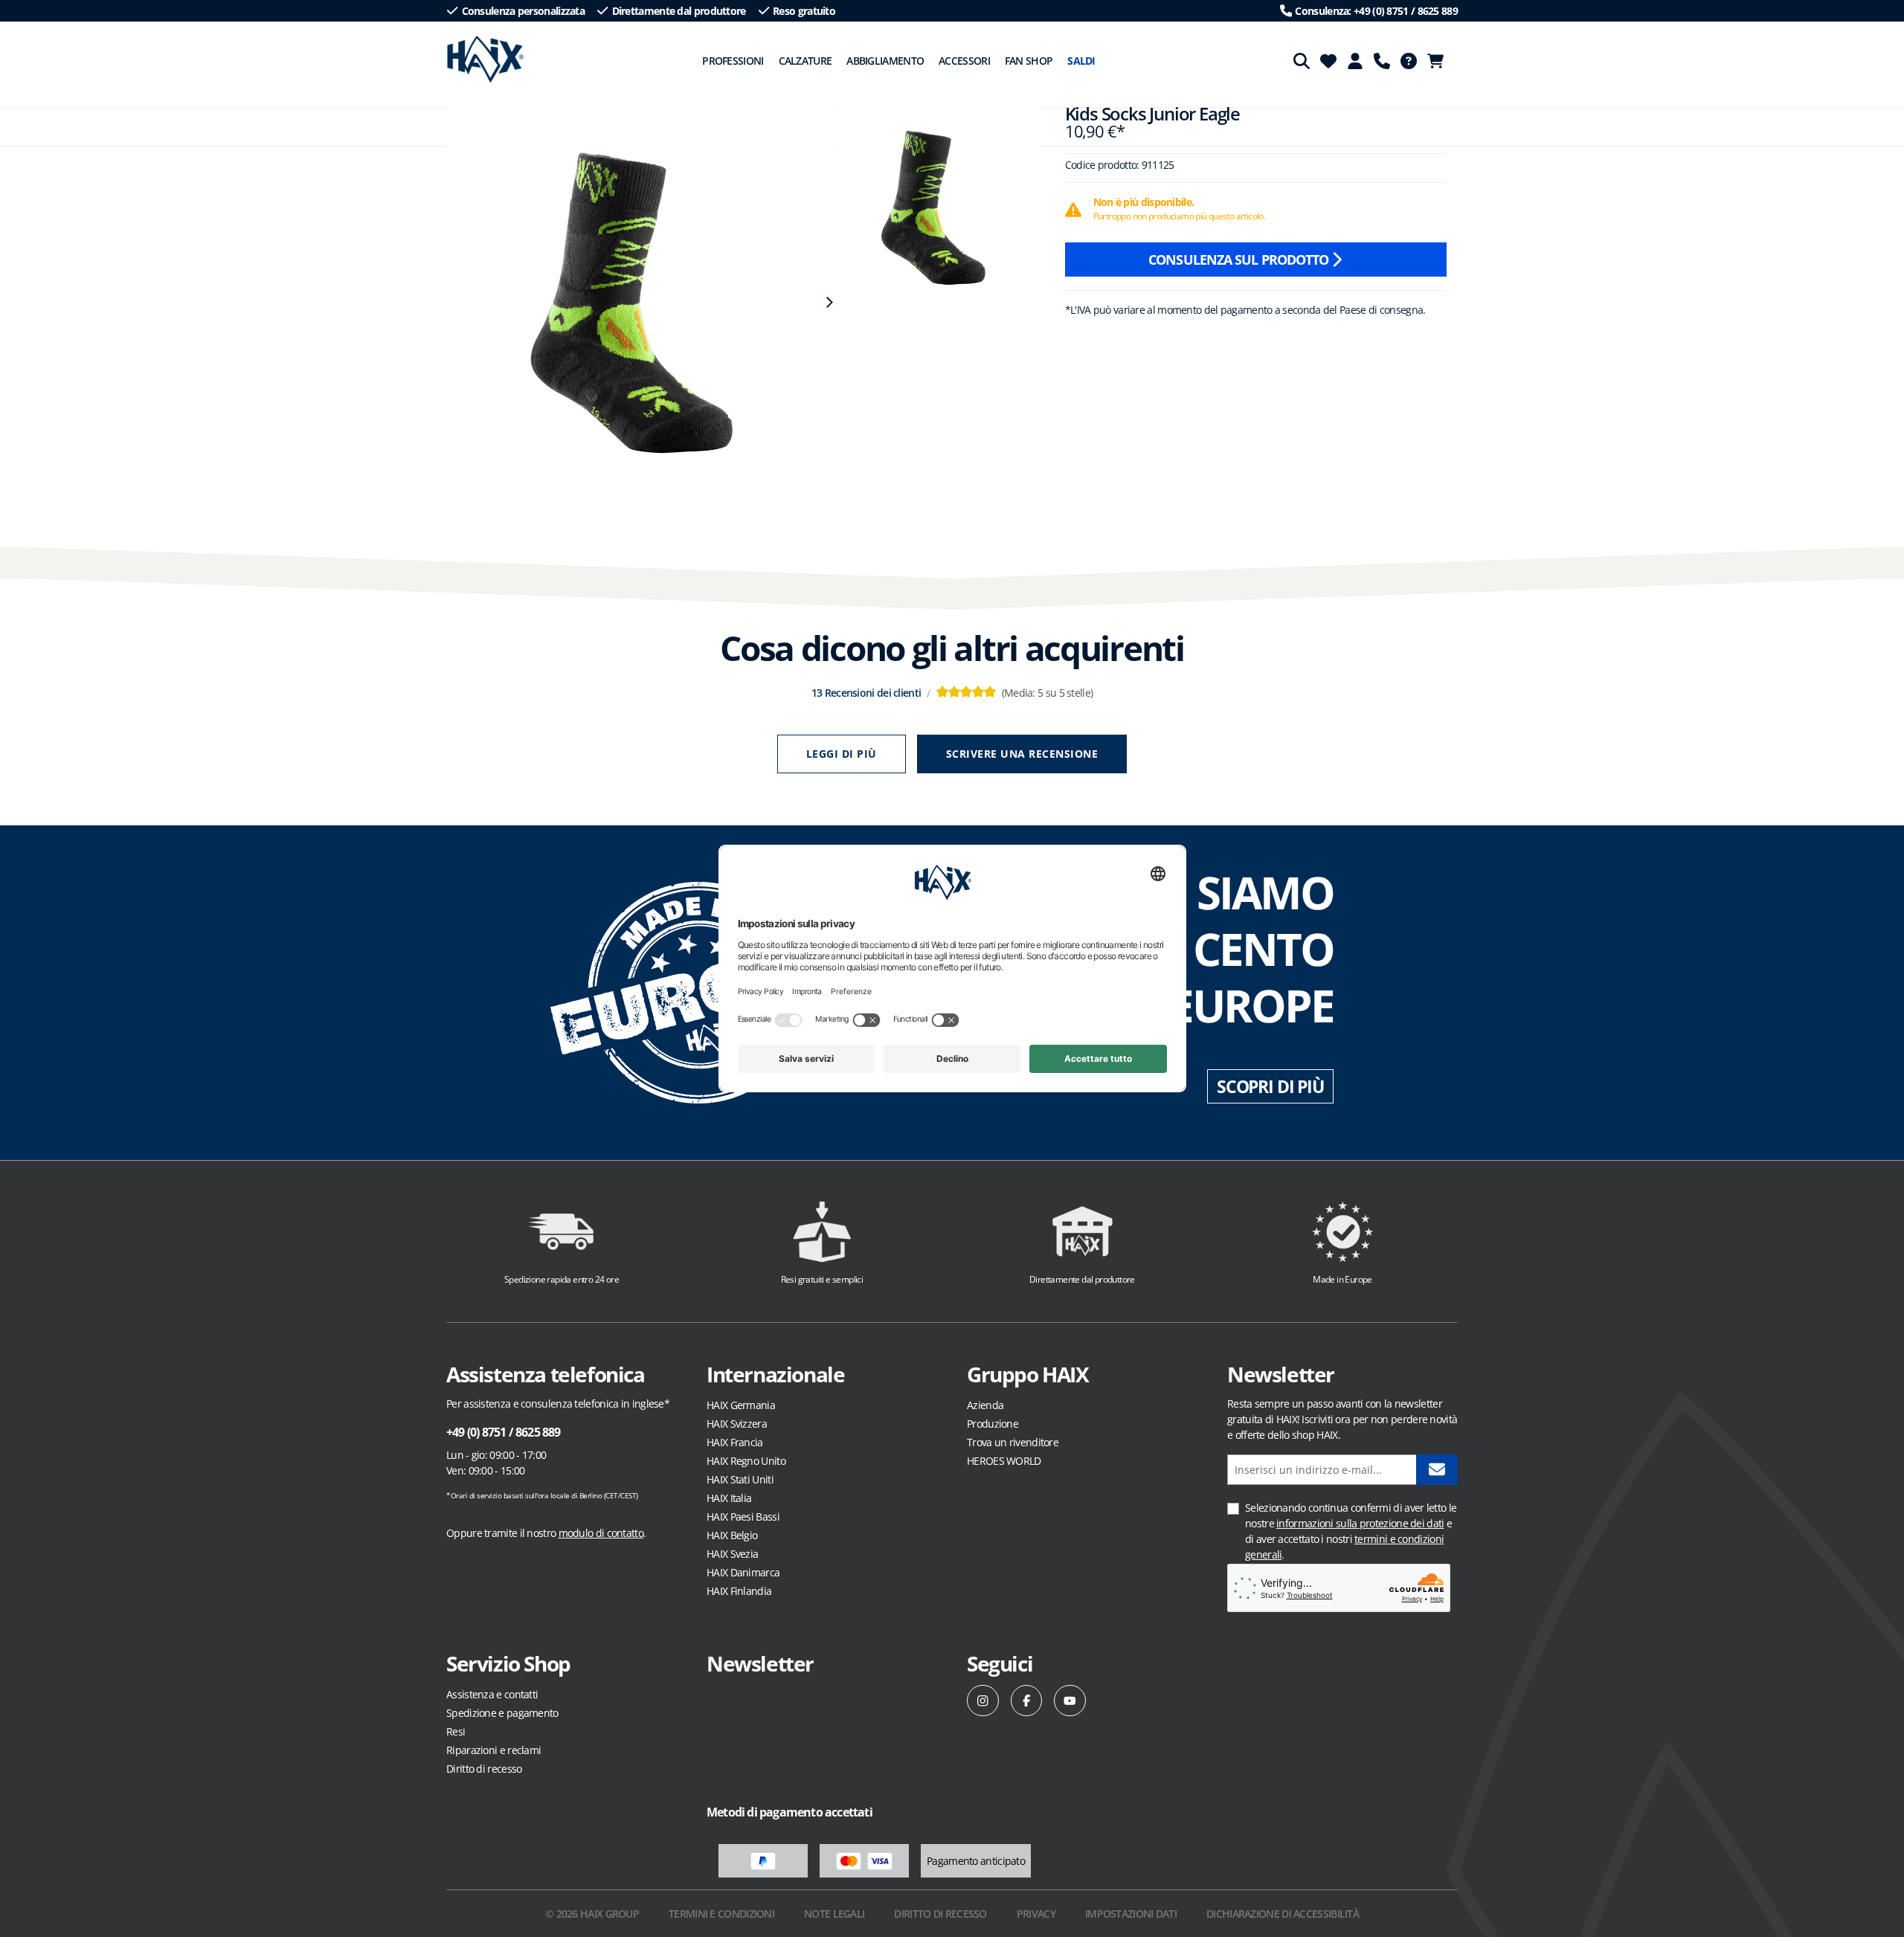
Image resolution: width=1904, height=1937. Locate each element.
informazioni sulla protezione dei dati (1360, 1523)
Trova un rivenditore (1013, 1442)
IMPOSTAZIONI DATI (1131, 1914)
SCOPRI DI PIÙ (1270, 1086)
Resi (456, 1731)
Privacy (1036, 1914)
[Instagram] (983, 1701)
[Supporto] (1382, 61)
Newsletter (760, 1663)
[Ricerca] (1302, 61)
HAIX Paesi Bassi (743, 1517)
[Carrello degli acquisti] (1440, 61)
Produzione (993, 1424)
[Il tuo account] (1355, 61)
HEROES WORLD (1004, 1461)
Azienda (985, 1405)
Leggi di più (842, 754)
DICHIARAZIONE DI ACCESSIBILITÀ (1283, 1914)
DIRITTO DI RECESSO (940, 1914)
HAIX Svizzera (737, 1424)
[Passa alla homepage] (485, 59)
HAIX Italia (729, 1498)
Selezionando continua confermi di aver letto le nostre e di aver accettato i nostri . (1351, 1531)
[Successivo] (828, 303)
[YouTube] (1070, 1701)
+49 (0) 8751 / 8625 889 (504, 1432)
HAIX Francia (735, 1442)
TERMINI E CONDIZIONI (721, 1914)
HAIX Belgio (732, 1535)
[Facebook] (1027, 1701)
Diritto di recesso (484, 1769)
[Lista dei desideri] (1328, 61)
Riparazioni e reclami (493, 1750)
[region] (634, 303)
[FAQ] (1409, 61)
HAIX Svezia (732, 1554)
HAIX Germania (741, 1405)
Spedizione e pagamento (502, 1713)
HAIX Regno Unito (746, 1461)
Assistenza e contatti (492, 1694)
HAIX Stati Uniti (740, 1479)
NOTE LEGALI (834, 1914)
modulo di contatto (601, 1533)
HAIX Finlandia (739, 1591)
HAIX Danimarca (743, 1572)
